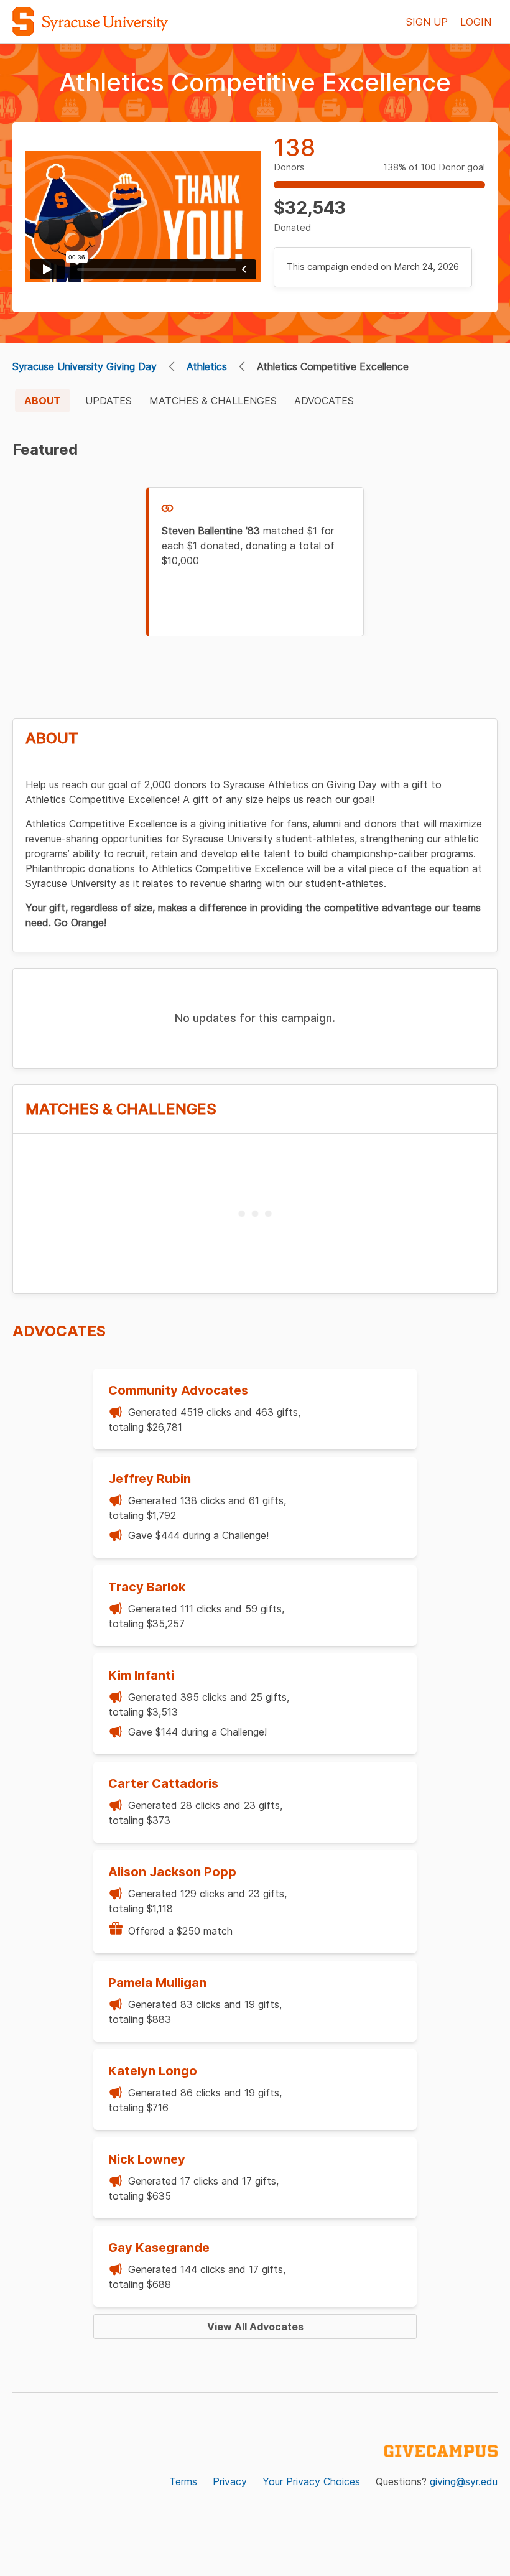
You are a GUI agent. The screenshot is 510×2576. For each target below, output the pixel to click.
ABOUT (43, 401)
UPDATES (109, 401)
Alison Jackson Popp (172, 1872)
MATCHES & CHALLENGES (213, 401)
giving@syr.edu (464, 2481)
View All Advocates (255, 2327)
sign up (427, 22)
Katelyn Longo (153, 2071)
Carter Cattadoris (163, 1783)
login (476, 22)
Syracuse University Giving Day (85, 366)
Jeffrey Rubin (150, 1479)
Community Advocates (178, 1390)
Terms (183, 2481)
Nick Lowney (147, 2159)
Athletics (207, 366)
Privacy (230, 2481)
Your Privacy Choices (311, 2481)
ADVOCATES (324, 401)
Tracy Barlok (147, 1587)
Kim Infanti (141, 1675)
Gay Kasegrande (159, 2248)
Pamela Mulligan (157, 1983)
